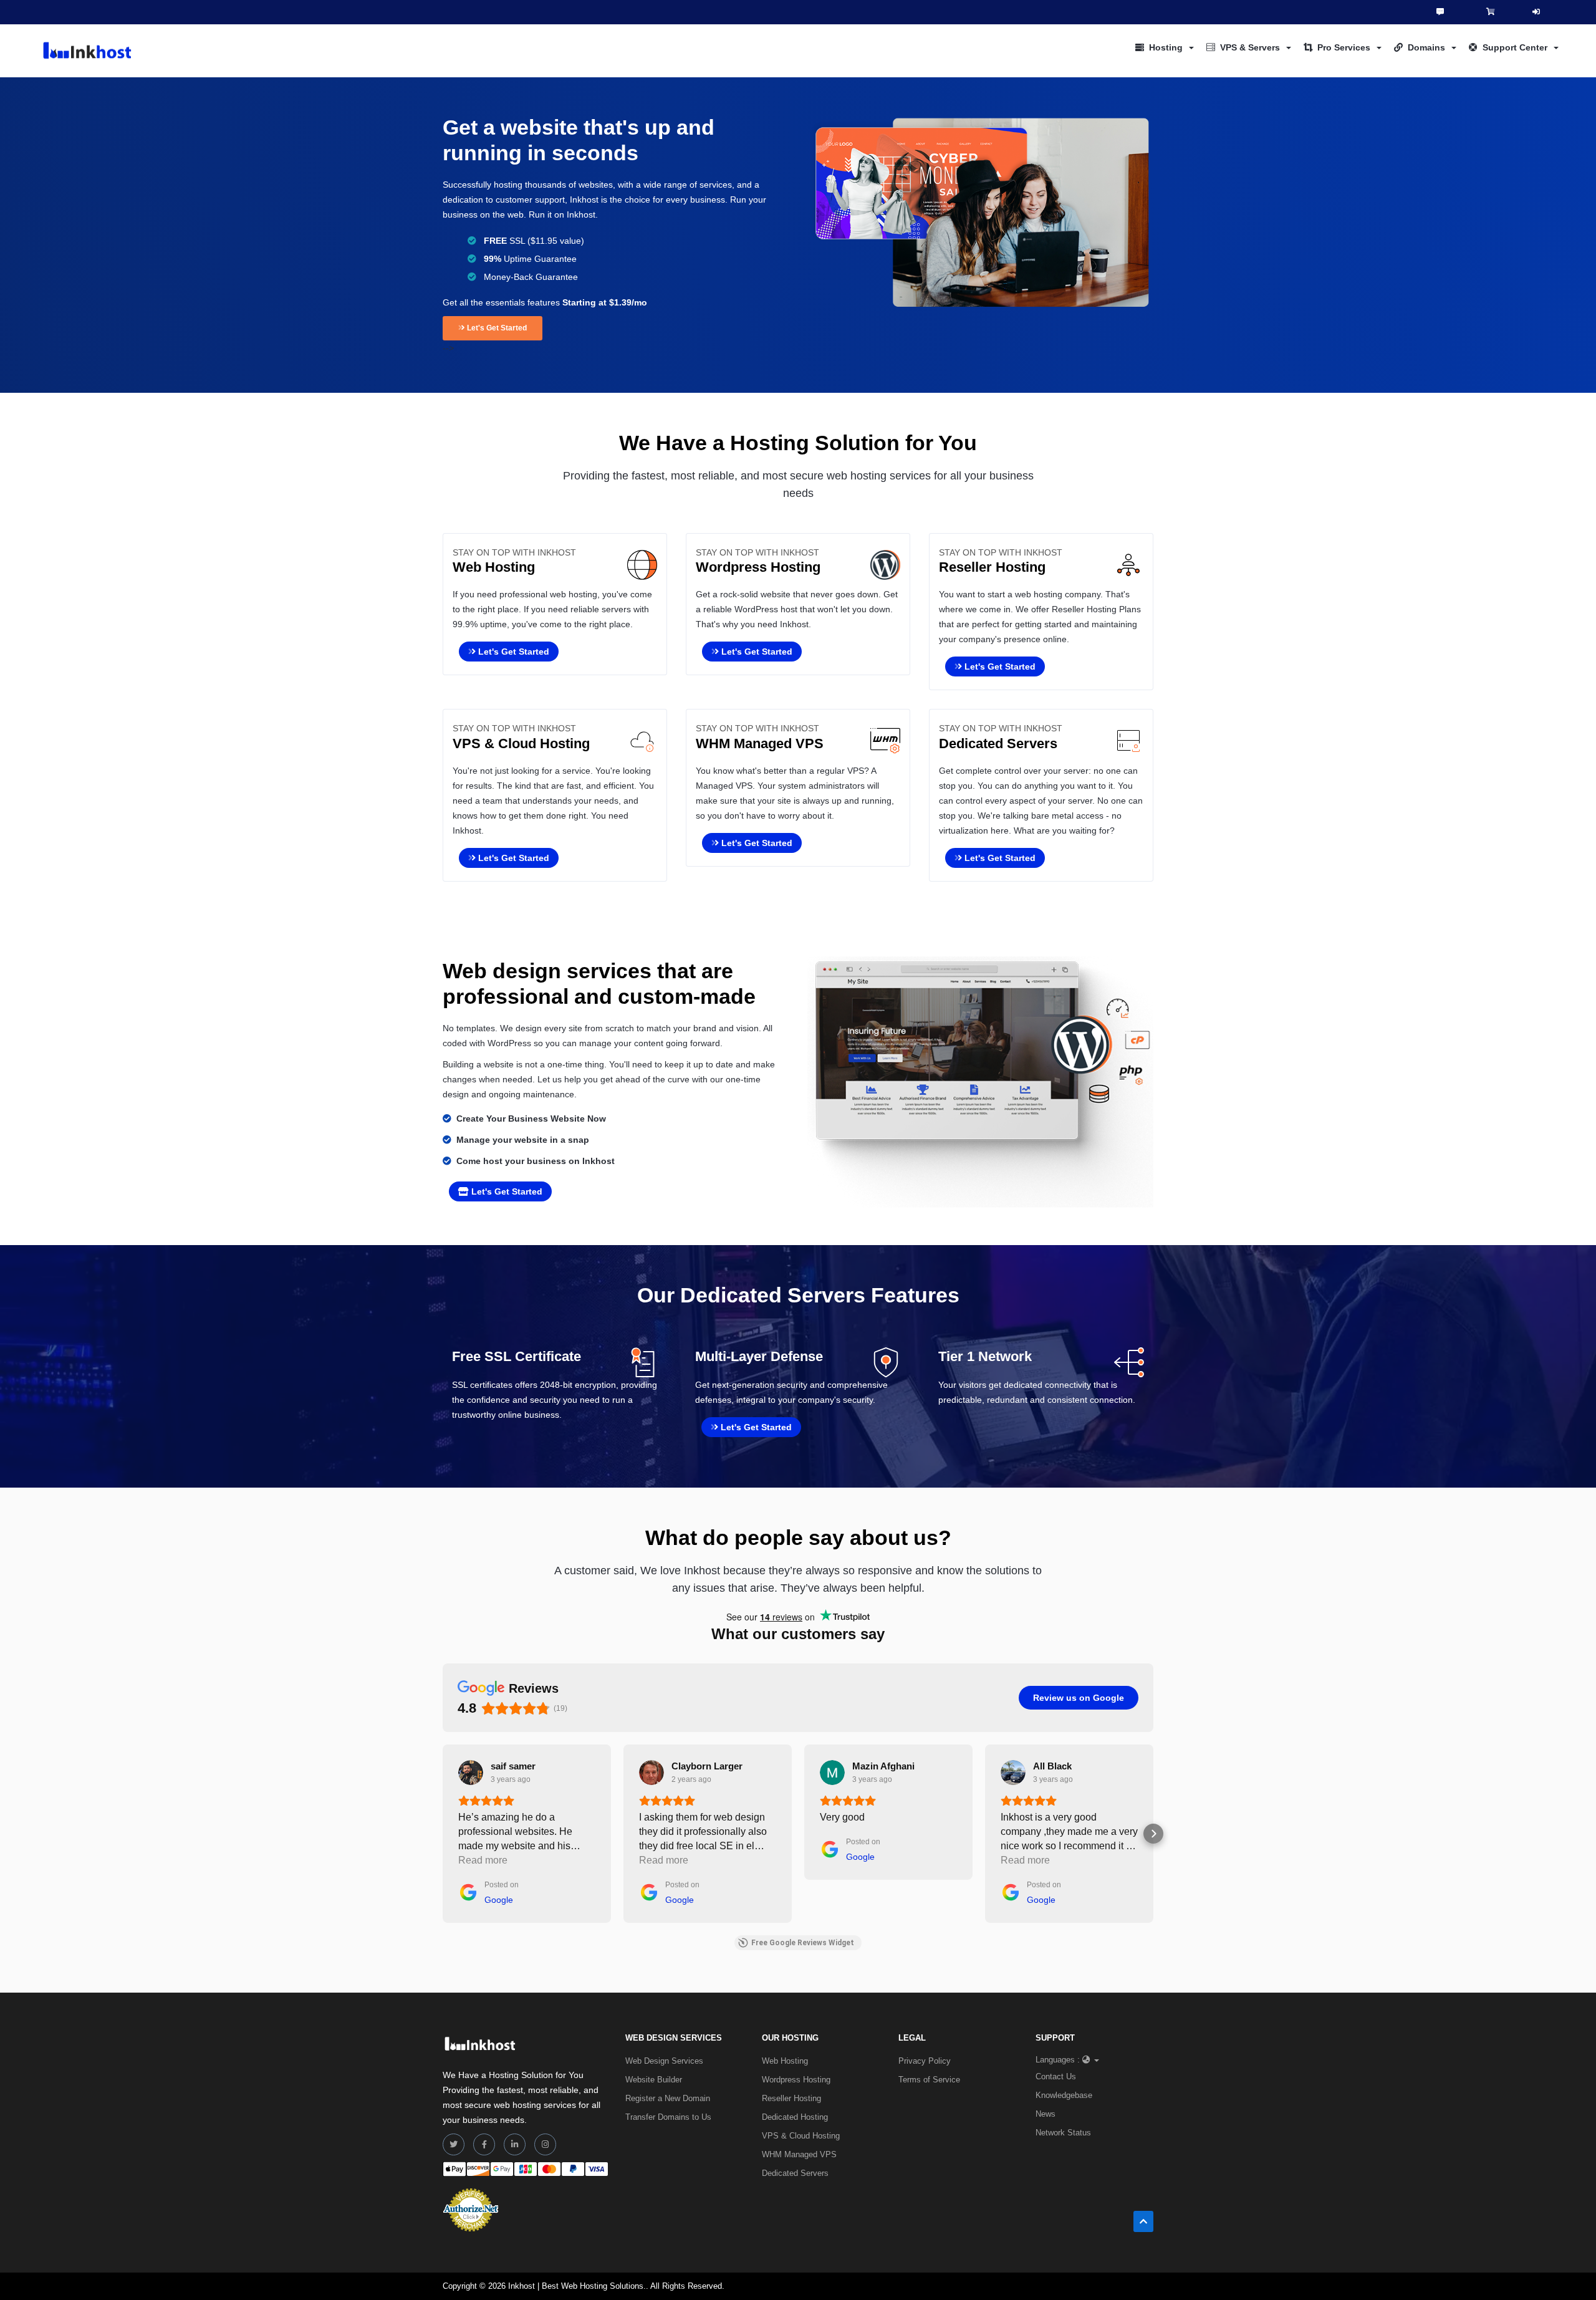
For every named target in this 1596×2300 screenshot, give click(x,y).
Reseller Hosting (791, 2098)
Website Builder (654, 2080)
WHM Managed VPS (799, 2154)
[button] (443, 1834)
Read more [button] (483, 1860)
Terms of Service (929, 2080)
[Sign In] (1536, 12)
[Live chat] (1440, 12)
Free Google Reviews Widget (803, 1943)
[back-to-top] (1143, 2221)
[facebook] (484, 2144)
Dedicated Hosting (795, 2117)
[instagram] (545, 2144)
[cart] (1491, 12)
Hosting (1166, 47)
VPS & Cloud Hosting (801, 2136)
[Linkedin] (515, 2144)
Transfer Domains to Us (668, 2117)
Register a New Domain (668, 2098)
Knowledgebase (1064, 2095)
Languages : (1058, 2060)
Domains (1426, 47)
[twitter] (454, 2144)
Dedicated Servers (795, 2173)
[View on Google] (471, 1773)
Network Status (1063, 2133)
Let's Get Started (496, 328)
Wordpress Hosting (796, 2080)
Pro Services (1344, 47)
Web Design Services (664, 2061)
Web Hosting (785, 2061)
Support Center (1515, 47)
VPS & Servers (1250, 47)
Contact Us (1056, 2076)
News (1046, 2114)
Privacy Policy (925, 2061)
